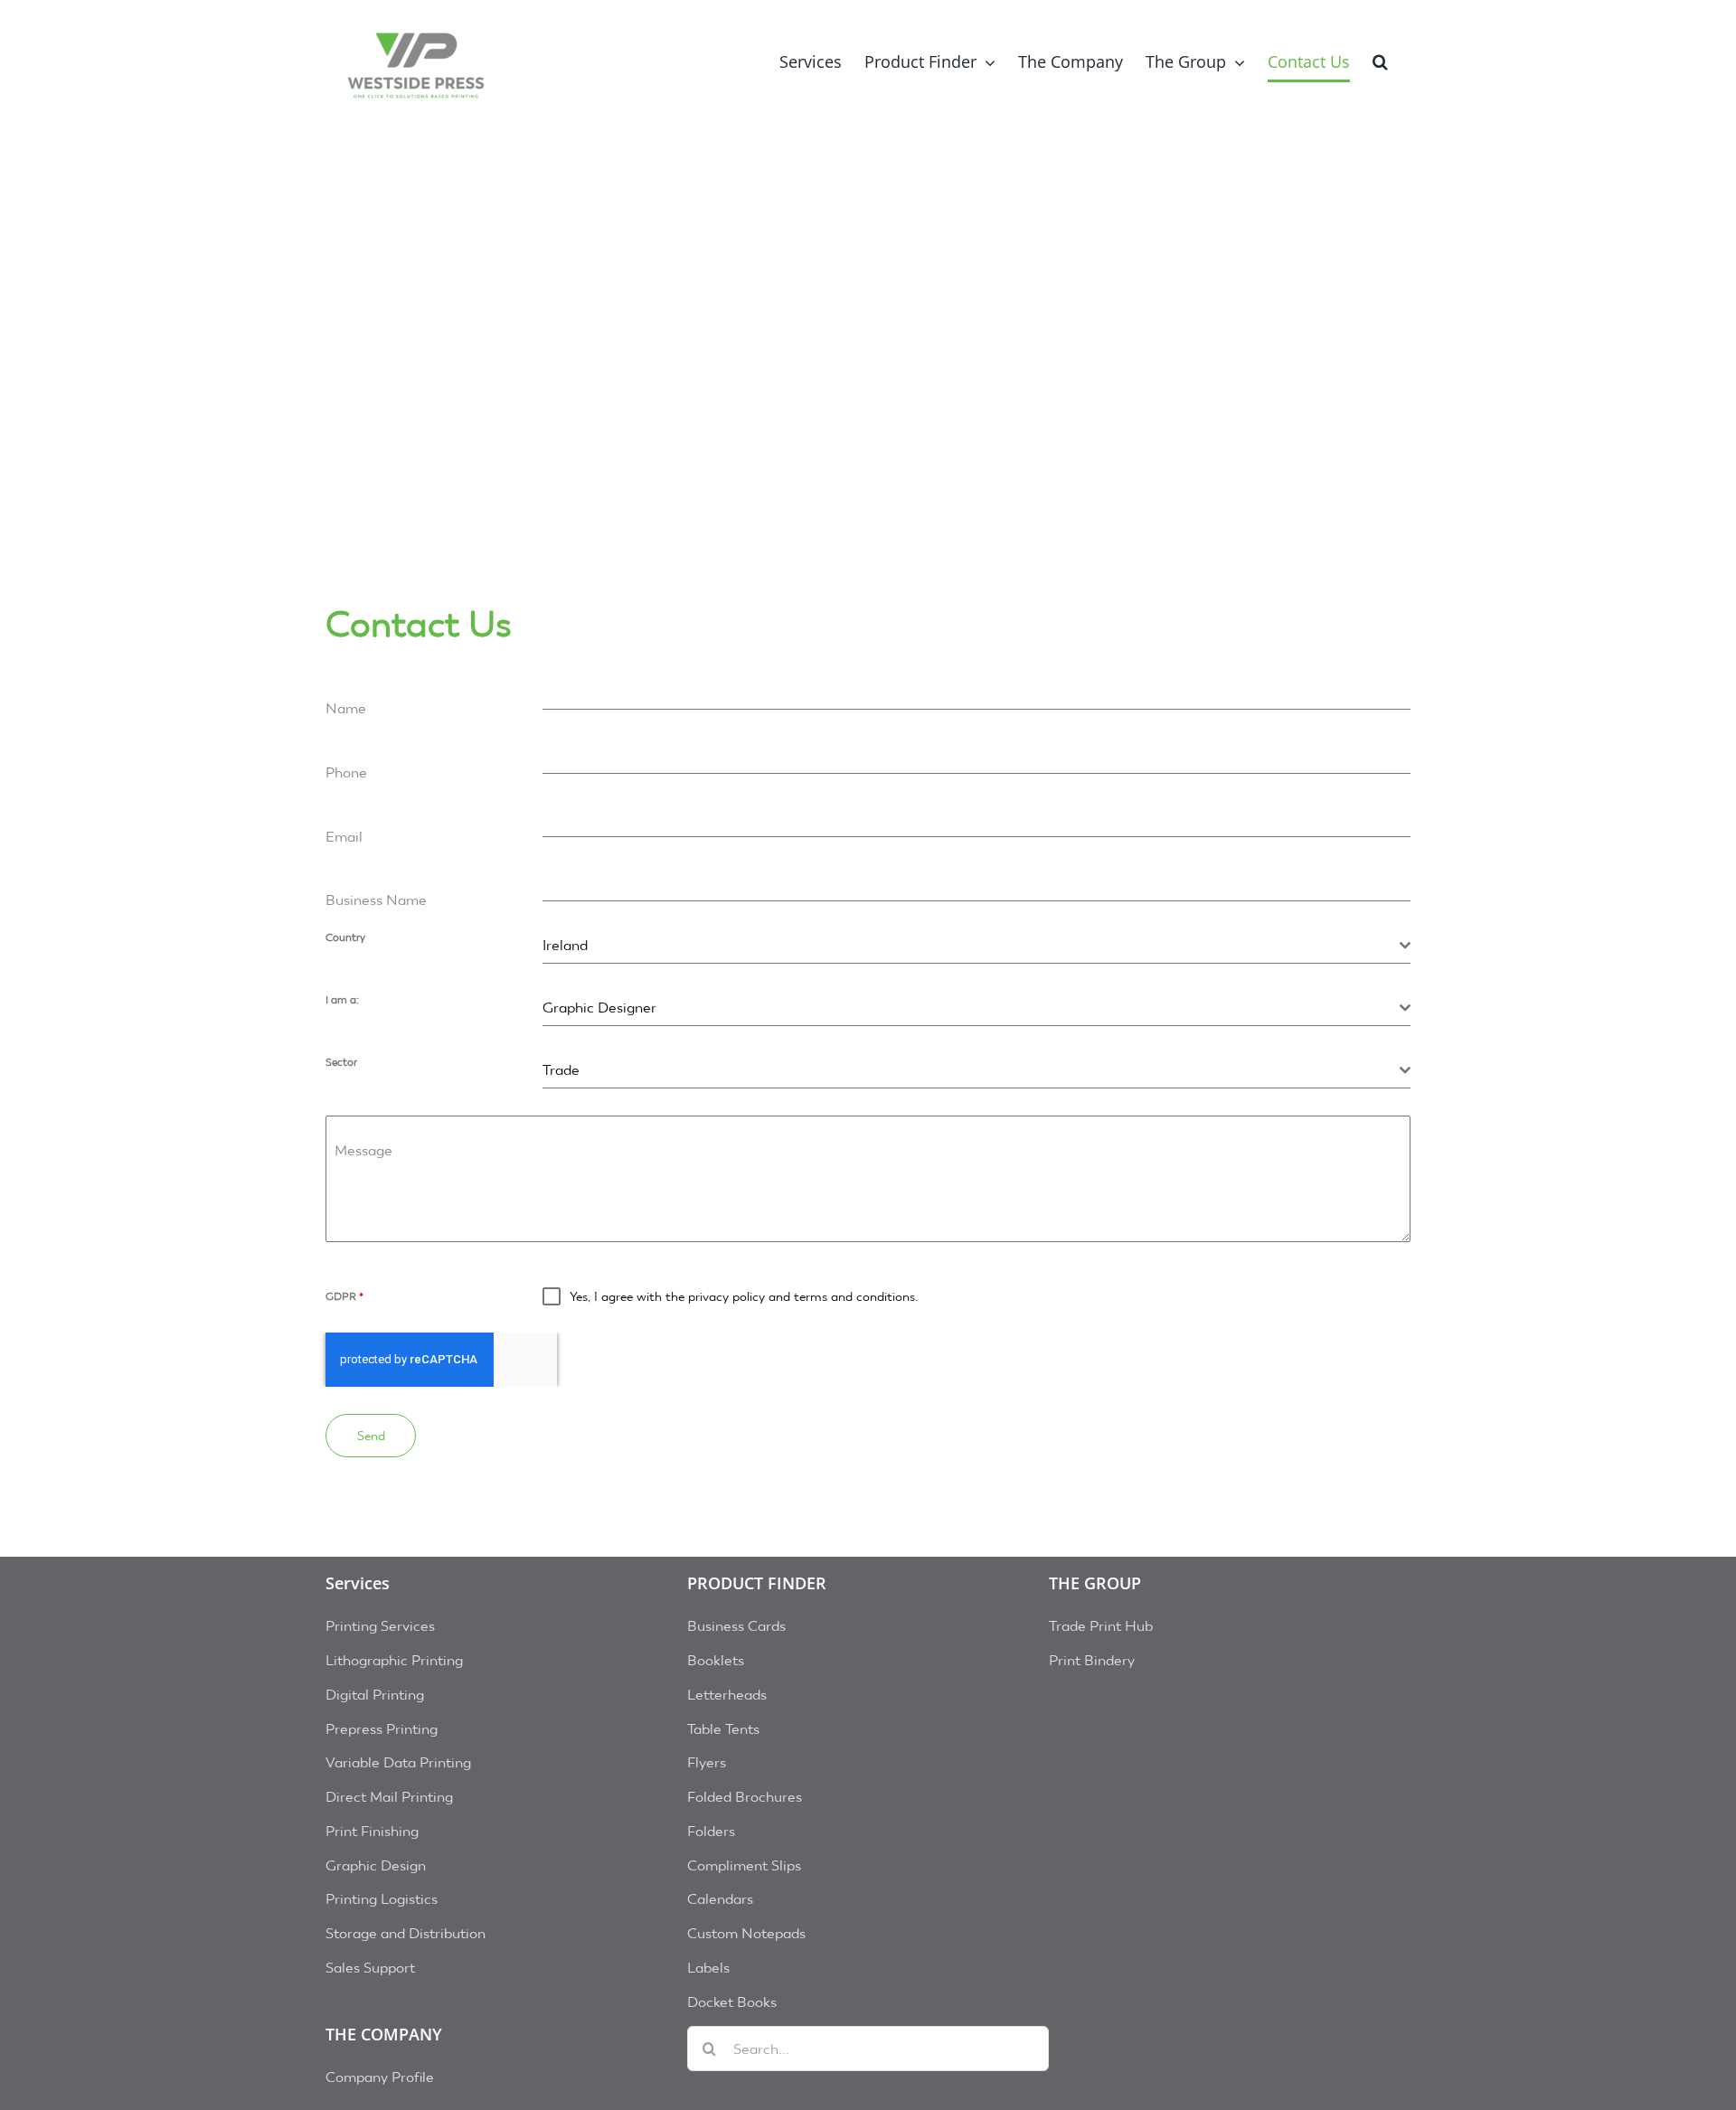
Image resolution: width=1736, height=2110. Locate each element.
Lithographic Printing (394, 1660)
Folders (711, 1831)
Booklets (716, 1660)
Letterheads (727, 1695)
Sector (341, 1062)
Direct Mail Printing (389, 1797)
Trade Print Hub (1101, 1626)
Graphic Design (376, 1865)
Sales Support (370, 1968)
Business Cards (736, 1626)
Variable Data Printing (398, 1762)
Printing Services (380, 1626)
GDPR (344, 1296)
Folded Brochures (745, 1797)
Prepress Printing (382, 1729)
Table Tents (723, 1729)
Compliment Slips (744, 1865)
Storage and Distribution (406, 1933)
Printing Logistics (382, 1899)
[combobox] (976, 946)
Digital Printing (375, 1695)
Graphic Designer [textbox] (599, 1008)
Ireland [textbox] (565, 945)
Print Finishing (372, 1831)
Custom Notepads (746, 1933)
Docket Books (732, 2002)
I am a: (342, 1000)
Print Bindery (1092, 1660)
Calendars (720, 1899)
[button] (1380, 61)
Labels (708, 1968)
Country (345, 937)
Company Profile (380, 2077)
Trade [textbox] (561, 1070)
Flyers (707, 1762)
